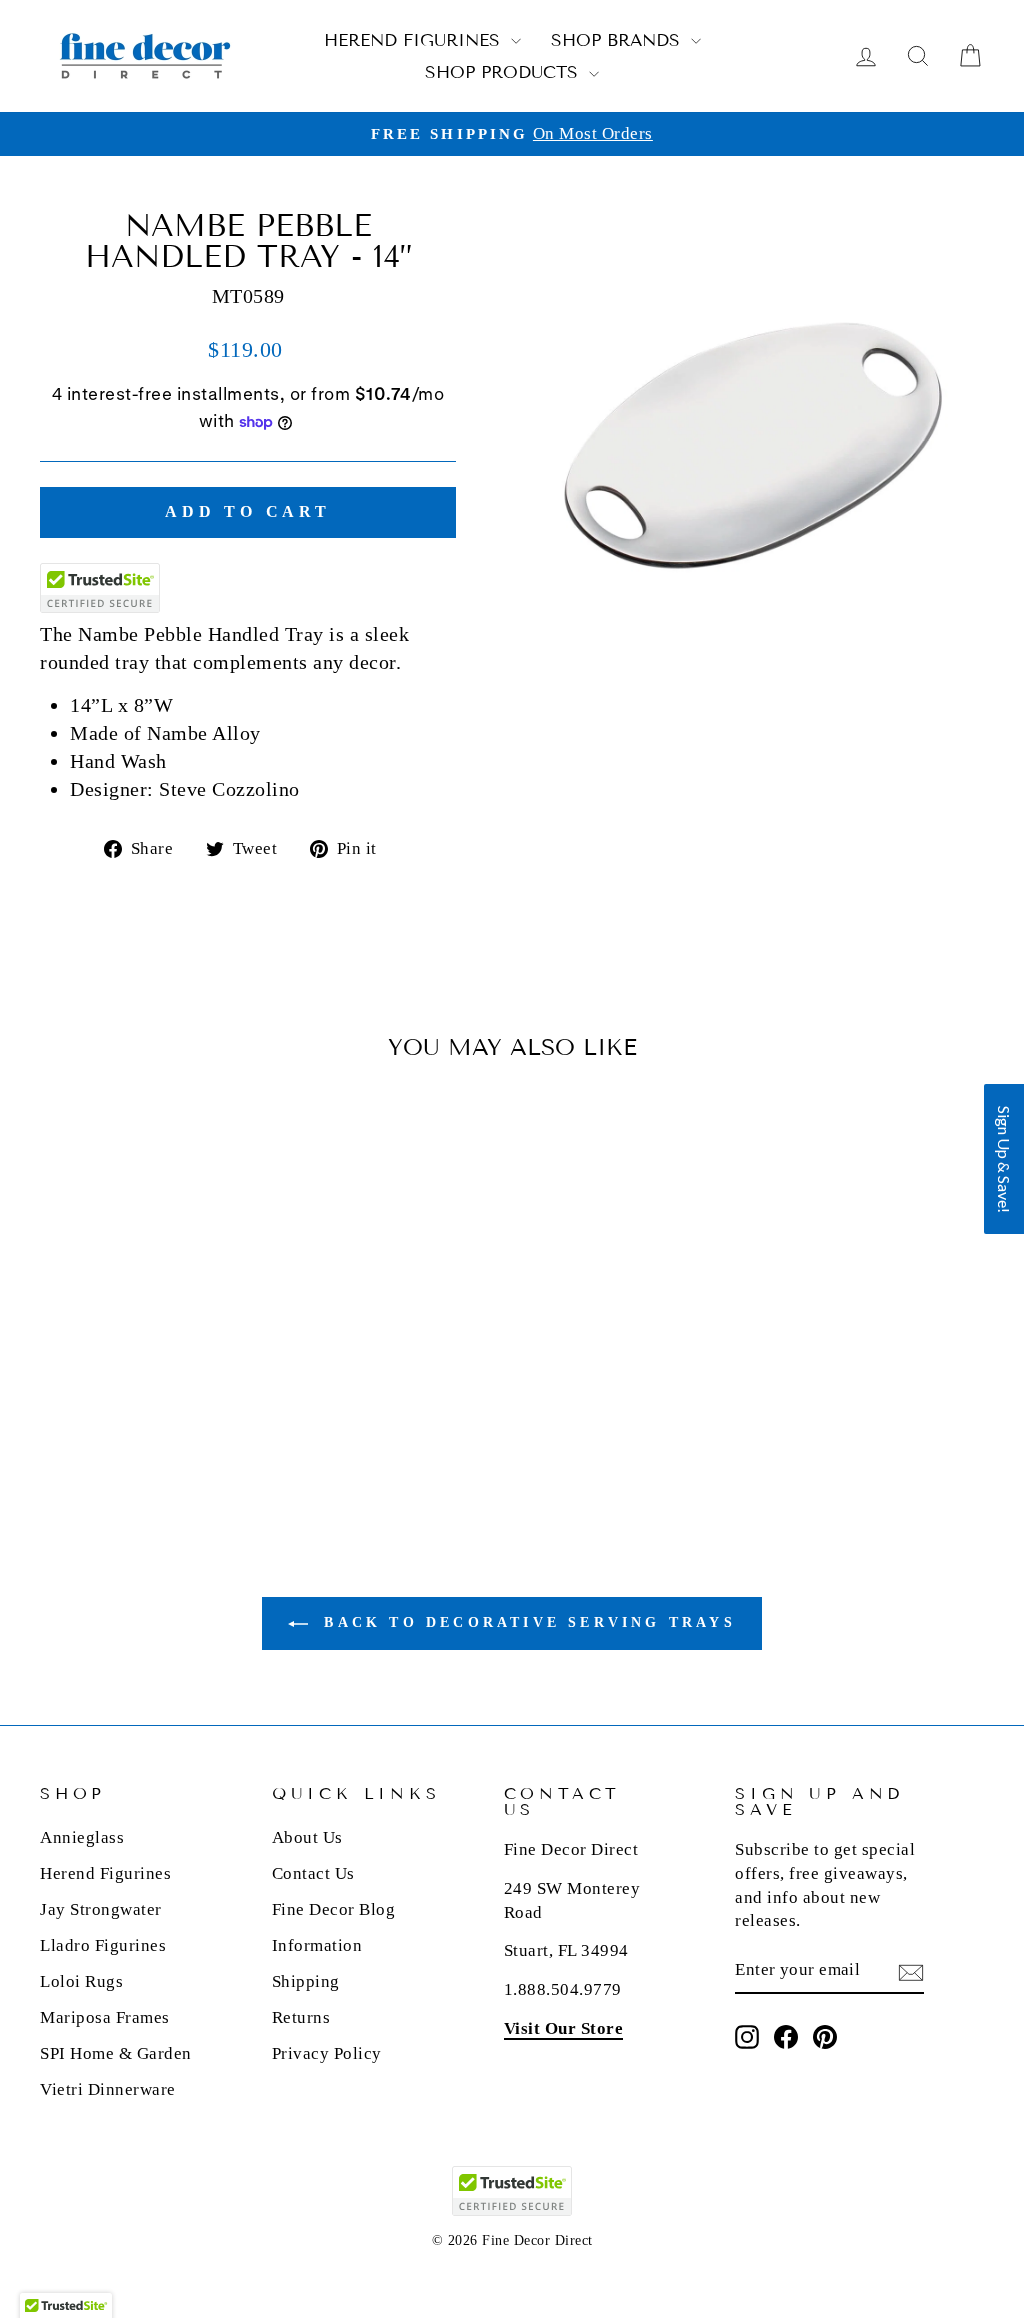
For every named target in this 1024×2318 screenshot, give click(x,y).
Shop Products (504, 72)
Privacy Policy (327, 2053)
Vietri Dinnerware (108, 2089)
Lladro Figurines (103, 1945)
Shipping (306, 1981)
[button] (1004, 1159)
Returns (301, 2017)
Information (317, 1945)
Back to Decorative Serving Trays (526, 1622)
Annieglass (82, 1837)
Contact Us (313, 1873)
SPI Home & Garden (116, 2053)
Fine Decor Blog (334, 1909)
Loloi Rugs (81, 1981)
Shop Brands (618, 40)
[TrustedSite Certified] (100, 588)
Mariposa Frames (105, 2017)
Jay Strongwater (101, 1909)
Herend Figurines (415, 40)
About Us (307, 1837)
